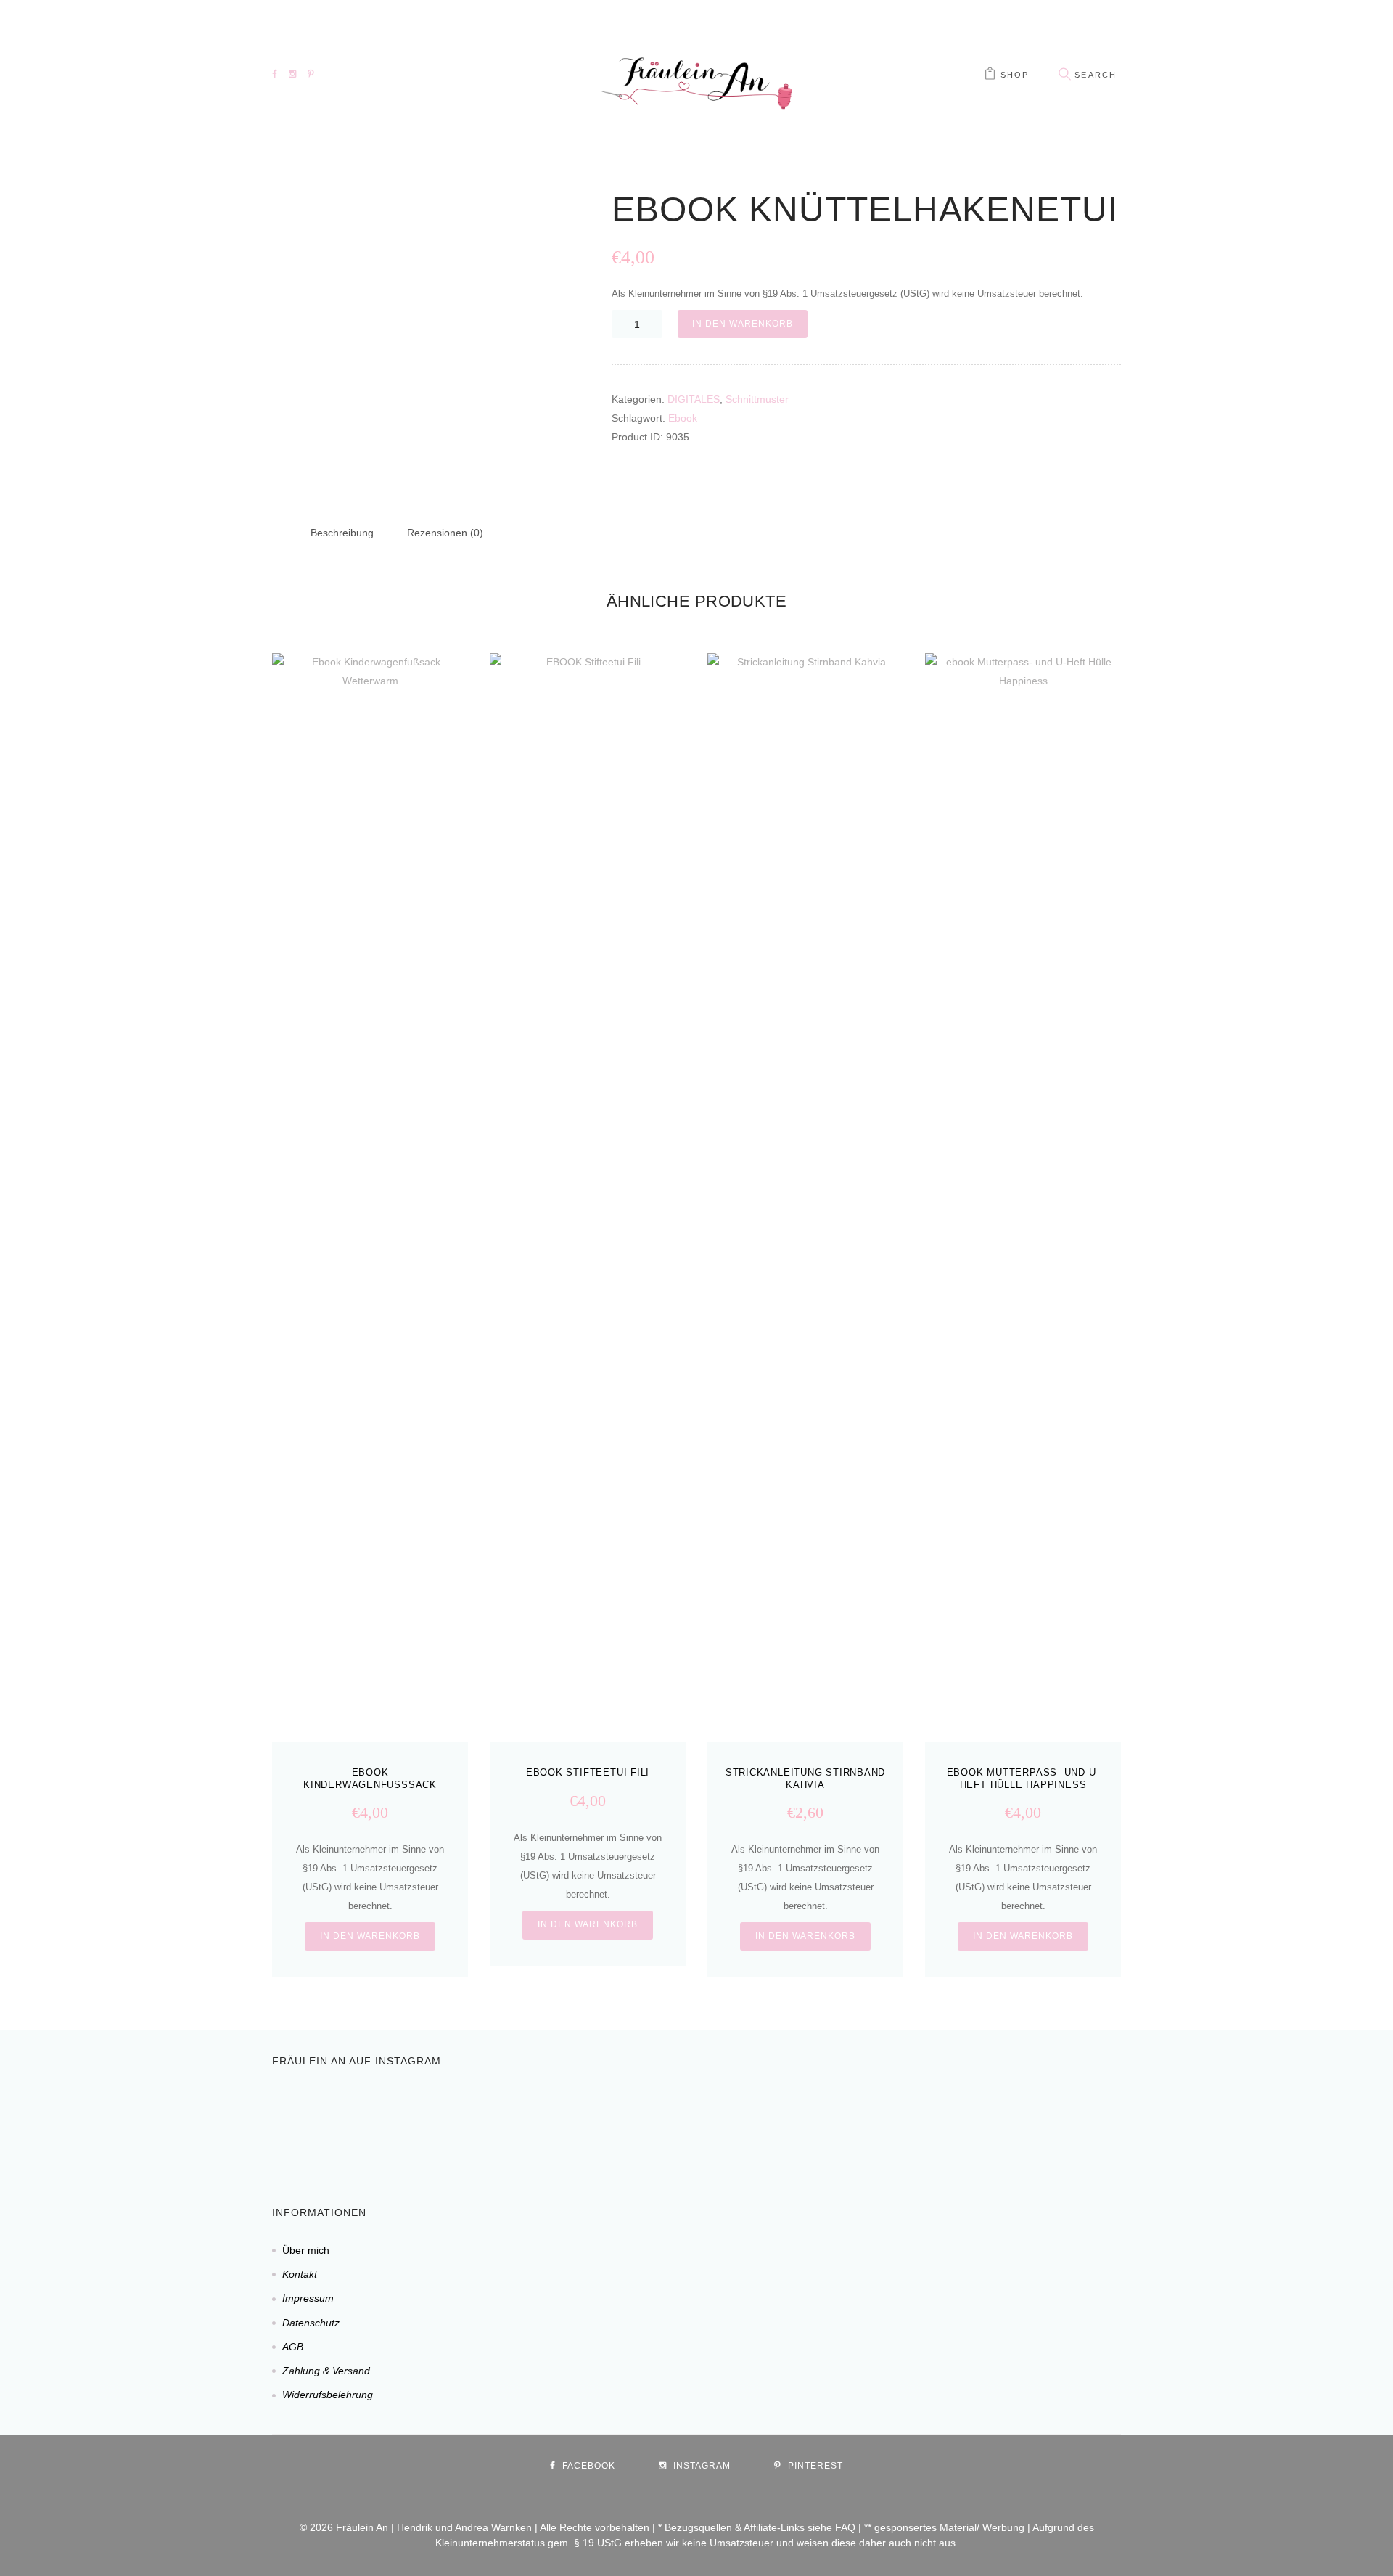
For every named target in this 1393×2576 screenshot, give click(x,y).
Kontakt (300, 2274)
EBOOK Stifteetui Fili (588, 1772)
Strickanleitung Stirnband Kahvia (806, 1779)
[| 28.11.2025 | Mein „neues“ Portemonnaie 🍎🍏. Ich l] (1101, 2122)
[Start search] (1064, 74)
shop (1015, 75)
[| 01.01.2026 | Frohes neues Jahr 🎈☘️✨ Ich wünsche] (539, 2122)
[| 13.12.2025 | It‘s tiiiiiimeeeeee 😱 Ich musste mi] (876, 2122)
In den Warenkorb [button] (370, 1936)
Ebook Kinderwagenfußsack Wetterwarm (370, 1785)
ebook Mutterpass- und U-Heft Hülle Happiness (1023, 1779)
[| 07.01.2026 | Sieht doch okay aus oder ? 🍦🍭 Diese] (314, 2122)
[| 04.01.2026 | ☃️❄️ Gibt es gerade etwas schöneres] (426, 2122)
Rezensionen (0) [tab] (445, 533)
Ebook (683, 418)
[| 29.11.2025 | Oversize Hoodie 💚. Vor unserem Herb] (989, 2122)
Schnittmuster (757, 399)
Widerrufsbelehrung (328, 2395)
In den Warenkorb (742, 324)
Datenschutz (311, 2323)
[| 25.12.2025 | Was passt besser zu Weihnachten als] (764, 2122)
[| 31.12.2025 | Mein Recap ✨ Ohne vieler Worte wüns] (651, 2122)
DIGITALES (694, 399)
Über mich (306, 2250)
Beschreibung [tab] (342, 533)
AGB (293, 2347)
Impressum (308, 2298)
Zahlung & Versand (326, 2371)
